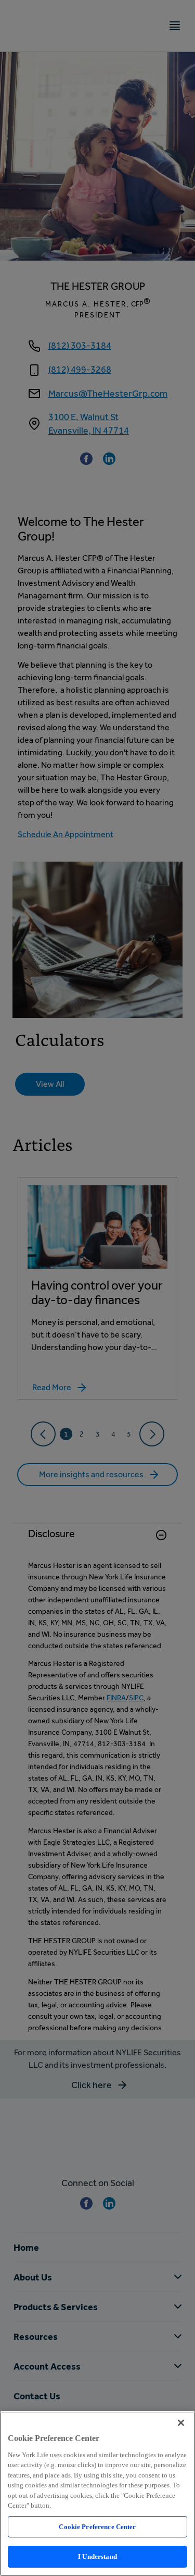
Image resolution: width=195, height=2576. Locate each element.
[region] (97, 2494)
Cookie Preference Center (97, 2527)
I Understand (97, 2556)
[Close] (181, 2423)
